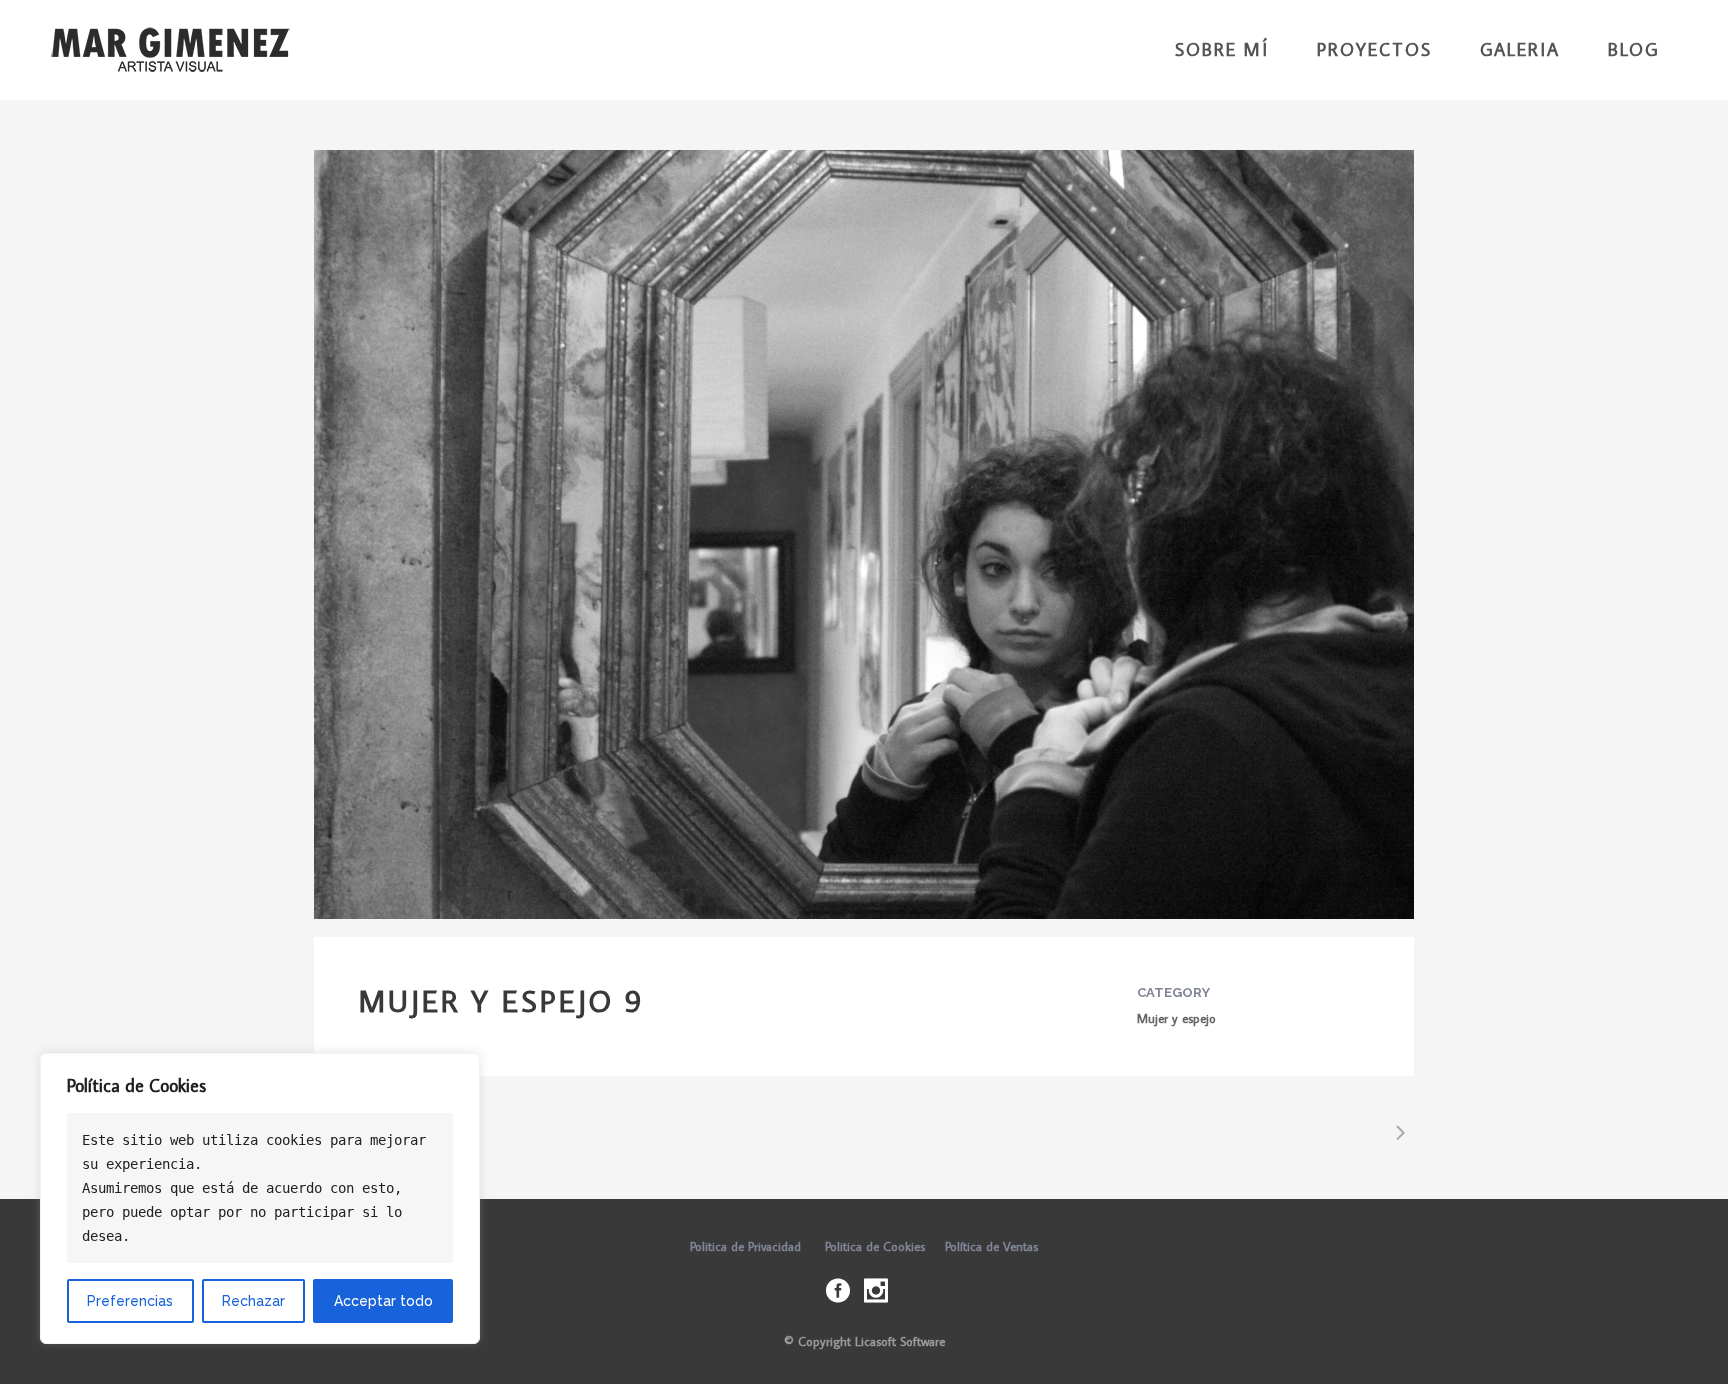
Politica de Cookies (875, 1246)
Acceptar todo (383, 1301)
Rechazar (253, 1301)
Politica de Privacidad (745, 1246)
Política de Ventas (991, 1246)
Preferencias (130, 1301)
